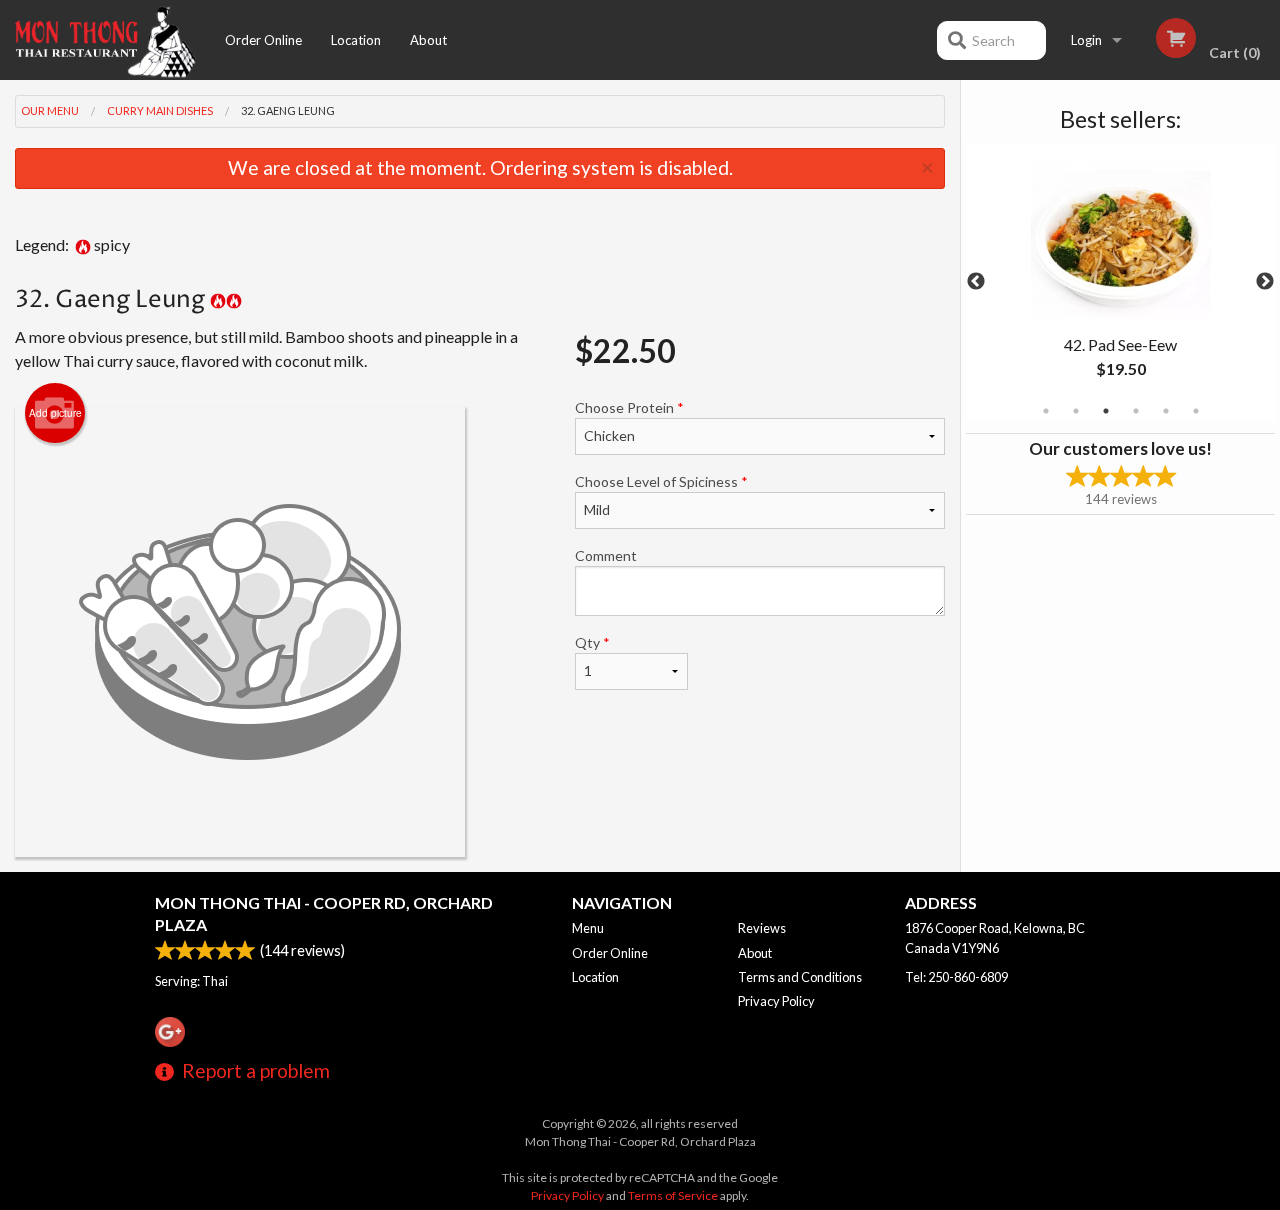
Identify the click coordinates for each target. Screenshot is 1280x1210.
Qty (592, 642)
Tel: (956, 977)
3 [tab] (1106, 411)
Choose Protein (629, 407)
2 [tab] (1076, 411)
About (428, 40)
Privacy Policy (776, 1001)
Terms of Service (673, 1195)
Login (1086, 40)
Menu (588, 928)
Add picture (55, 413)
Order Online (263, 40)
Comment (606, 555)
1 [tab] (1046, 411)
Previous (976, 282)
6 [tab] (1196, 411)
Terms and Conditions (800, 977)
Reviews (762, 928)
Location (356, 40)
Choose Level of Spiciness (661, 481)
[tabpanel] (1120, 282)
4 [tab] (1136, 411)
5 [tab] (1166, 411)
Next (1265, 282)
